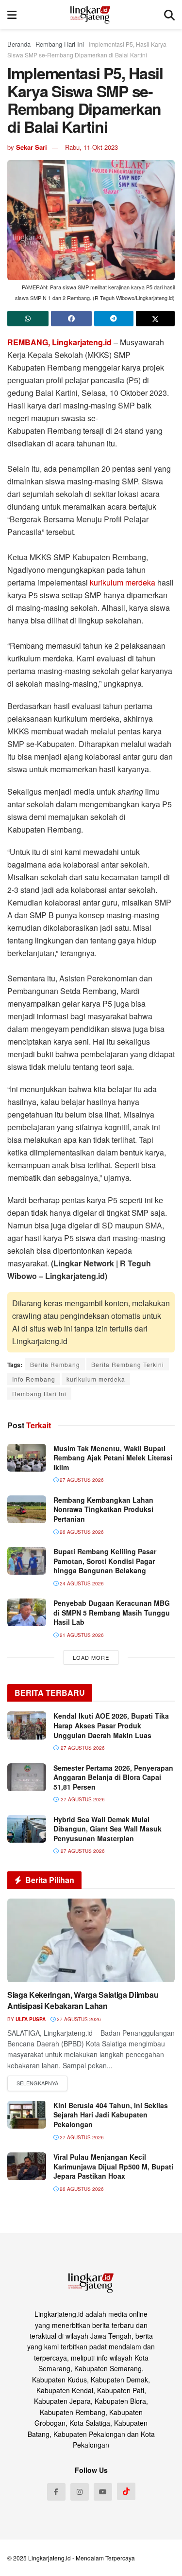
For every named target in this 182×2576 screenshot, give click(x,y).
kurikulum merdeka (123, 582)
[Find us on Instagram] (80, 2492)
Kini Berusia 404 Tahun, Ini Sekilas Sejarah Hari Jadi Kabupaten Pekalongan (111, 2115)
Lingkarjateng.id (50, 2558)
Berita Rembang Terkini (128, 1364)
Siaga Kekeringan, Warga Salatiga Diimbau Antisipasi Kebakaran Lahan (83, 2000)
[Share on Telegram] (114, 319)
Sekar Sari (32, 147)
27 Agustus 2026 (81, 1480)
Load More (91, 1657)
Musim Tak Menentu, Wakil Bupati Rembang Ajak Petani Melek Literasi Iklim (113, 1458)
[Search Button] (169, 15)
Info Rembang (34, 1379)
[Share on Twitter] (156, 319)
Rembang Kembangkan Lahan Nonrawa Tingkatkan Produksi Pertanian (103, 1509)
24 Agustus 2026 (81, 1583)
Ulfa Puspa (31, 2019)
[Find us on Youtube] (103, 2492)
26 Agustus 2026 (81, 1532)
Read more (37, 2083)
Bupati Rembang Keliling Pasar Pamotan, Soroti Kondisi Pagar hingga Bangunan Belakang (105, 1561)
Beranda (19, 44)
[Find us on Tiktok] (126, 2491)
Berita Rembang (55, 1364)
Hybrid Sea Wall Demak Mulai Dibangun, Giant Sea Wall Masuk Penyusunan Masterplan (108, 1829)
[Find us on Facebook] (56, 2492)
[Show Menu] (12, 15)
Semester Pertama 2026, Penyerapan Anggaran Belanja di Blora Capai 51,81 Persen (113, 1777)
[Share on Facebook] (72, 319)
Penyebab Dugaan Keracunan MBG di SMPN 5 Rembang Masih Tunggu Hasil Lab (112, 1612)
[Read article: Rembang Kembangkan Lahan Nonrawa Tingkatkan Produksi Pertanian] (27, 1509)
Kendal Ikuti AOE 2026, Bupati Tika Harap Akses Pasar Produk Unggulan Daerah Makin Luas (111, 1725)
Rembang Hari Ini (60, 44)
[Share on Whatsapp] (28, 319)
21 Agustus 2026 (81, 1635)
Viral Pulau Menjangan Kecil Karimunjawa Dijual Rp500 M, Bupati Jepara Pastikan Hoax (113, 2166)
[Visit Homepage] (91, 15)
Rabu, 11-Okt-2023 (91, 147)
